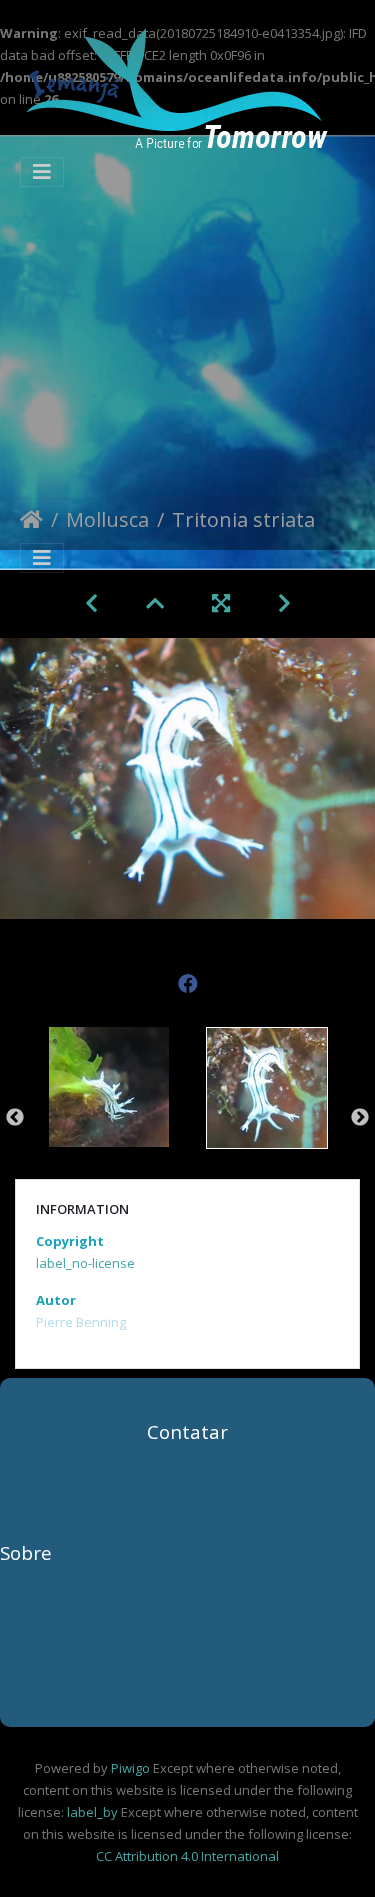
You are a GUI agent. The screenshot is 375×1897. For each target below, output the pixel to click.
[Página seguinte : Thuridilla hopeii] (284, 603)
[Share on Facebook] (188, 978)
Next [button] (360, 1118)
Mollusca (107, 521)
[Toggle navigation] (42, 172)
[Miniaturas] (155, 603)
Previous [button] (15, 1118)
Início (31, 523)
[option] (109, 1114)
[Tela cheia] (221, 603)
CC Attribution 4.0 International (187, 1856)
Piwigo (130, 1768)
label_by (92, 1812)
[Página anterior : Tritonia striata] (91, 603)
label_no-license (85, 1263)
